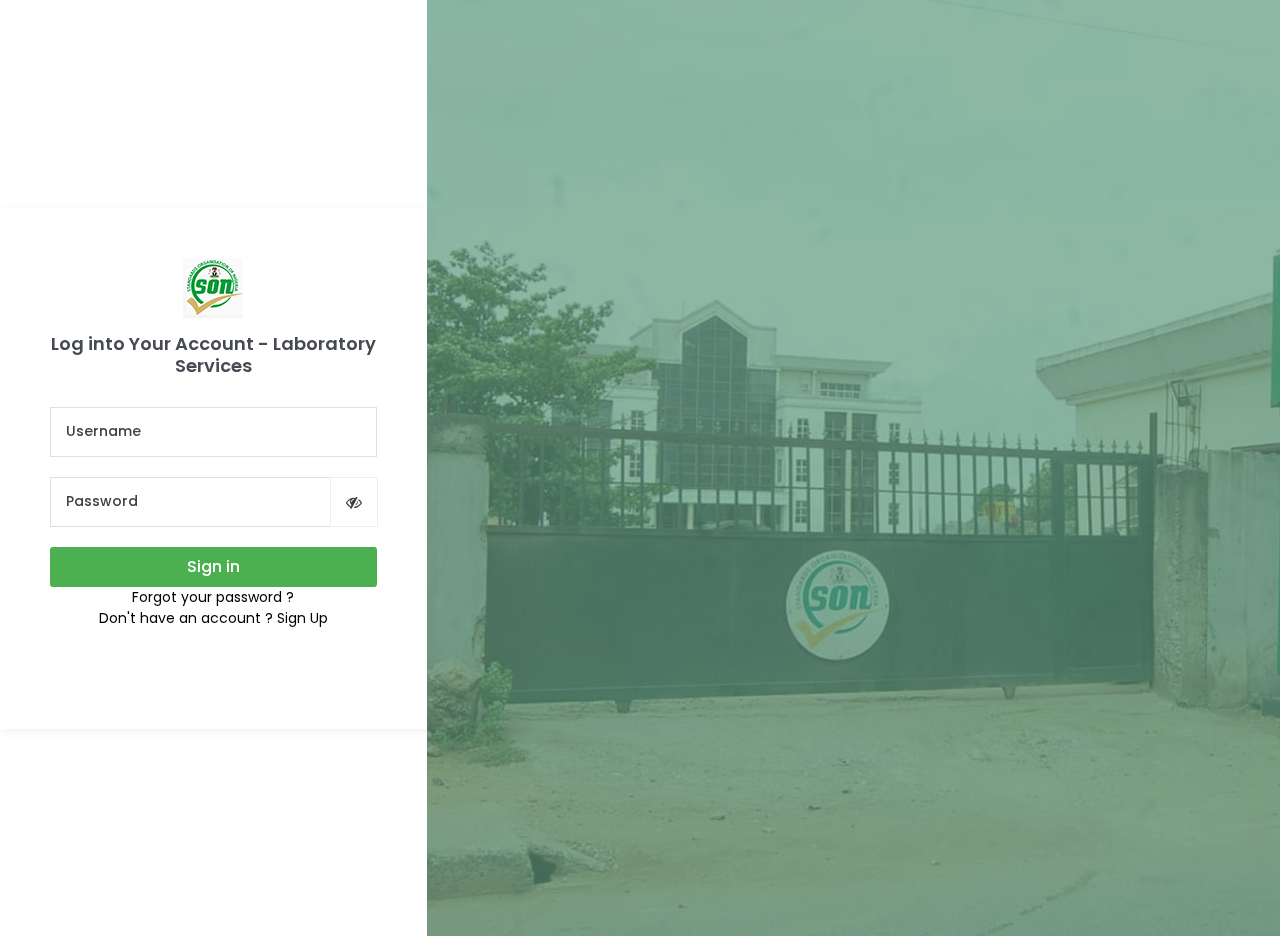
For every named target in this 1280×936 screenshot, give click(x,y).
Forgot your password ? (213, 597)
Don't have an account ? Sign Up (213, 618)
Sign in (213, 566)
